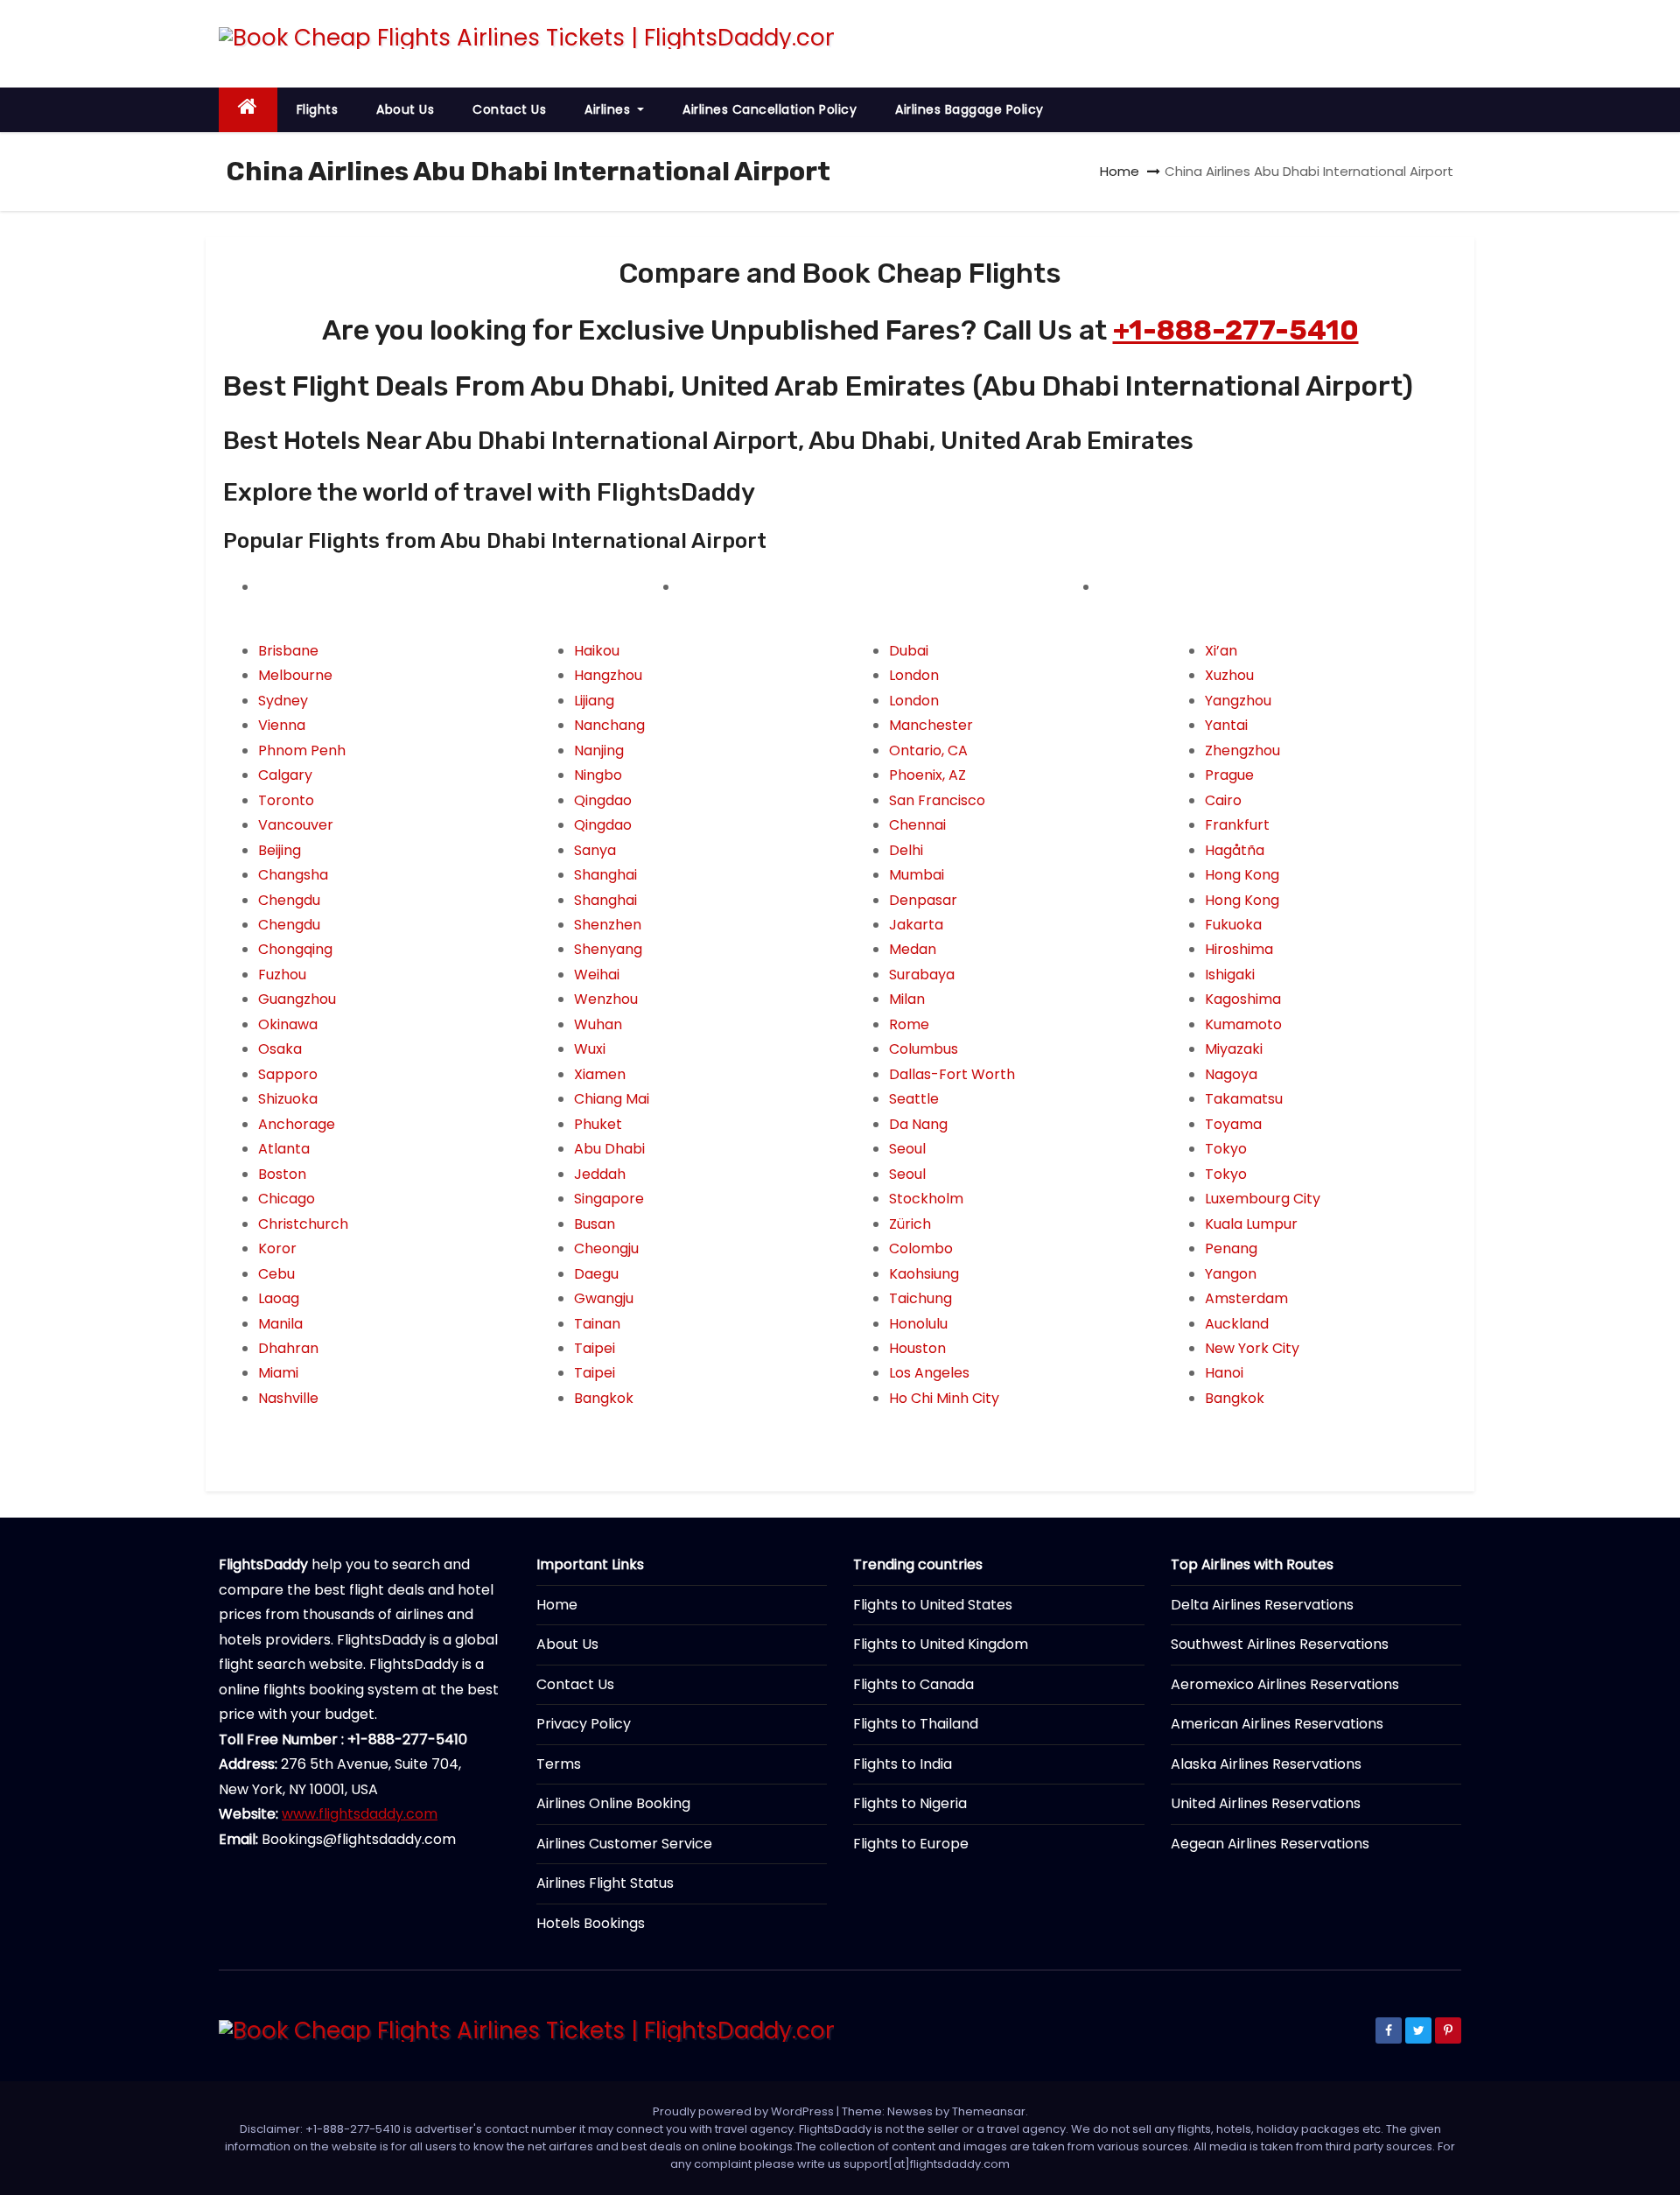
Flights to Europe (911, 1844)
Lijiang (594, 701)
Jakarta (916, 925)
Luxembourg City (1263, 1199)
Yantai (1226, 725)
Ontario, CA (928, 750)
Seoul (907, 1149)
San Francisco (937, 800)
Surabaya (922, 975)
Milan (907, 999)
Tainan (597, 1324)
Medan (913, 949)
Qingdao (603, 800)
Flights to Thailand (916, 1724)
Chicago (287, 1199)
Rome (909, 1024)
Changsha (293, 875)
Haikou (597, 651)
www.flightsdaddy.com (360, 1814)
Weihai (597, 975)
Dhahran (288, 1348)
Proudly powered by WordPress (745, 2111)
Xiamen (600, 1074)
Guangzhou (297, 999)
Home (1120, 171)
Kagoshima (1243, 999)
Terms (559, 1764)
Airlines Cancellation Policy (770, 109)
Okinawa (288, 1024)
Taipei (595, 1348)
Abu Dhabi (609, 1149)
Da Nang (918, 1124)
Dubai (909, 651)
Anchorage (297, 1124)
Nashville (288, 1398)
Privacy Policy (584, 1724)
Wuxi (590, 1049)
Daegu (596, 1274)
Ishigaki (1230, 975)
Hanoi (1224, 1373)
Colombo (921, 1248)
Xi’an (1221, 651)
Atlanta (284, 1149)
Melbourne (295, 675)
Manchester (931, 725)
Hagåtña (1235, 850)
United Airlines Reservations (1266, 1803)
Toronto (286, 800)
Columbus (924, 1049)
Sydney (283, 701)
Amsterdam (1246, 1298)
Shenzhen (608, 925)
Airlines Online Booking (613, 1803)
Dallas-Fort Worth (952, 1074)
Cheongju (606, 1248)
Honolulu (918, 1324)
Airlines (609, 109)
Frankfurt (1237, 825)
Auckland (1237, 1324)
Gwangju (604, 1298)
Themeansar (989, 2111)
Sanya (595, 850)
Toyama (1233, 1124)
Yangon (1231, 1274)
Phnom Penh (302, 750)
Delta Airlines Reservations (1262, 1605)
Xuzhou (1229, 675)
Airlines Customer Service (624, 1844)
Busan (595, 1224)
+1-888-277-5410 (1236, 330)
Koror (277, 1248)
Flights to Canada (913, 1684)
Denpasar (923, 900)
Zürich (910, 1224)
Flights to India (903, 1764)
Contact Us (509, 109)
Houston (917, 1348)
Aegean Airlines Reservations (1270, 1844)
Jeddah (600, 1174)
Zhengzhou (1242, 750)
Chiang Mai (612, 1099)
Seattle (914, 1099)
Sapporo (288, 1074)
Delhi (906, 850)
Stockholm (926, 1199)
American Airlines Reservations (1277, 1724)
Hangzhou (608, 675)
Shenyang (608, 949)
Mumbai (917, 875)
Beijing (280, 850)
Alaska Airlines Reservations (1266, 1764)
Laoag (279, 1298)
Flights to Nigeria (910, 1803)
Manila (280, 1324)
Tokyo (1226, 1149)
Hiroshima (1239, 949)
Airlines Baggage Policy (969, 109)
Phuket (598, 1124)
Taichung (920, 1298)
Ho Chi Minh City (944, 1398)
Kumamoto (1243, 1024)
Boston (282, 1174)
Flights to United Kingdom (941, 1644)
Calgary (285, 775)
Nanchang (609, 725)
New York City (1252, 1348)
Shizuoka (288, 1099)
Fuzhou (282, 975)
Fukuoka (1233, 925)
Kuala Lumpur (1251, 1224)
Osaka (280, 1049)
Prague (1229, 775)
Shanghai (605, 875)
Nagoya (1231, 1074)
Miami (278, 1373)
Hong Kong (1242, 875)
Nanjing (599, 750)
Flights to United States (933, 1605)
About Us (405, 109)
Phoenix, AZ (927, 775)
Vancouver (296, 825)
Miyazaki (1234, 1049)
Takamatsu (1244, 1099)
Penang (1231, 1248)
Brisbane (288, 651)
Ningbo (598, 775)
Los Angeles (929, 1373)
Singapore (609, 1199)
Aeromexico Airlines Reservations (1285, 1684)
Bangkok (604, 1398)
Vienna (282, 725)
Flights (318, 109)
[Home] (248, 110)
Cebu (276, 1274)
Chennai (917, 825)
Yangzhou (1238, 701)
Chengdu (289, 900)
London (914, 675)
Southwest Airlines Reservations (1280, 1644)
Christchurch (303, 1224)
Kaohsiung (924, 1274)
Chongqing (295, 949)
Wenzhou (606, 999)
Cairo (1223, 800)
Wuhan (598, 1024)
